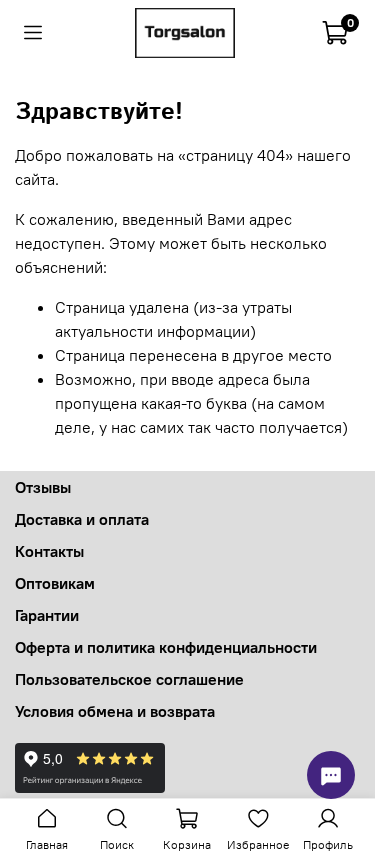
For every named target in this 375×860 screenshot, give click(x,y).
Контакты (49, 551)
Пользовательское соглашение (129, 679)
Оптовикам (55, 583)
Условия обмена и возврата (115, 711)
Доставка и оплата (82, 519)
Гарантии (47, 615)
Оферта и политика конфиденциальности (166, 647)
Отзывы (43, 487)
